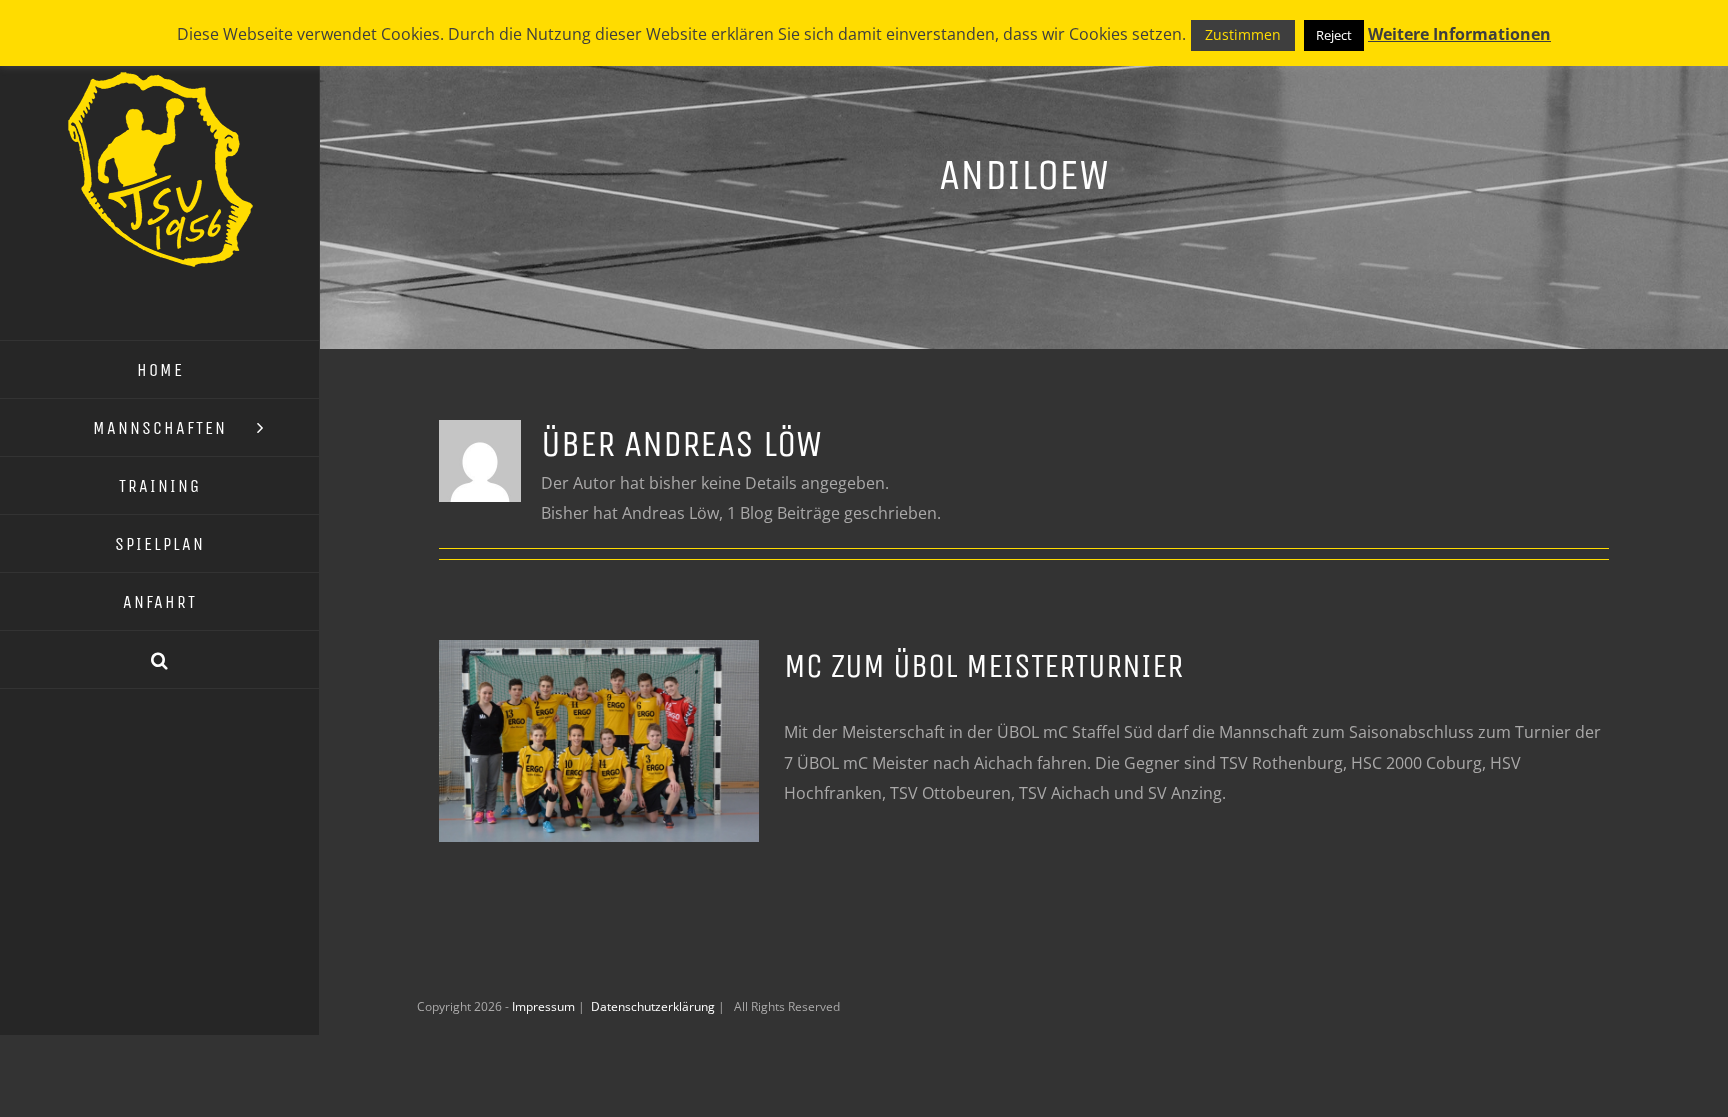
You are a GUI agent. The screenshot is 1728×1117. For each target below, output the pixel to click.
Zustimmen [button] (1243, 34)
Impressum (545, 1006)
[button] (160, 660)
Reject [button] (1334, 35)
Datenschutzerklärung (654, 1006)
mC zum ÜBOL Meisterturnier (983, 666)
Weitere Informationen (1459, 34)
